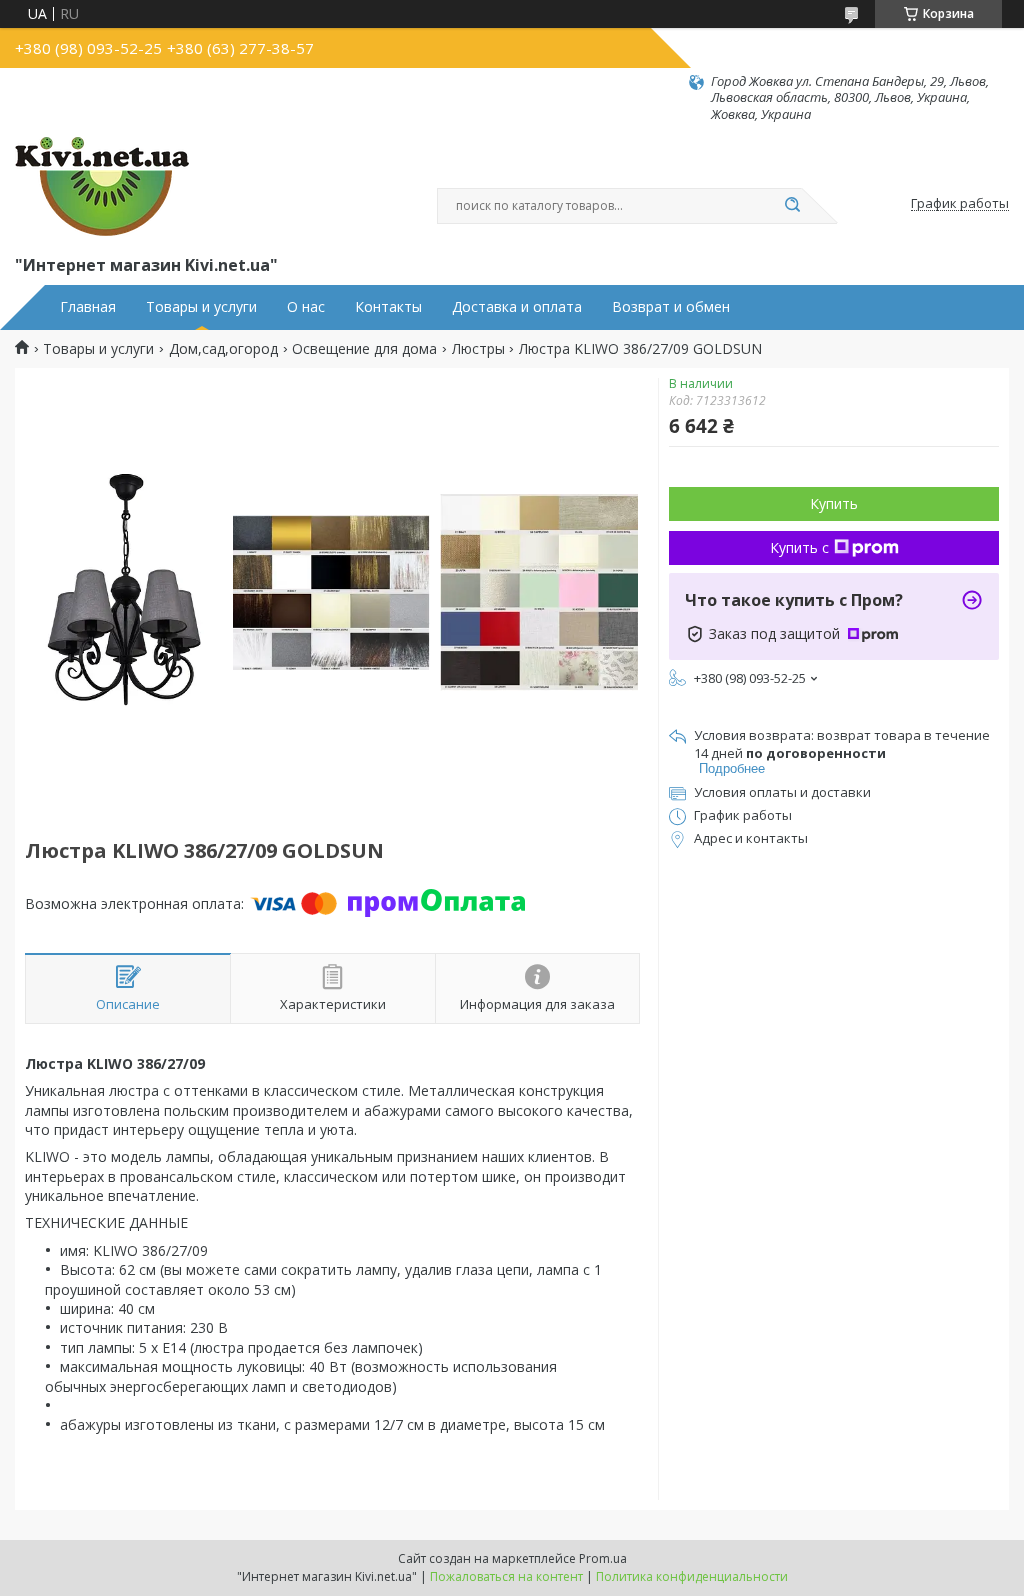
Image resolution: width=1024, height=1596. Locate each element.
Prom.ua (603, 1558)
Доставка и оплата (517, 307)
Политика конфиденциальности (692, 1576)
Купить (834, 503)
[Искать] (792, 206)
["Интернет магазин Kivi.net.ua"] (102, 187)
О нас (306, 307)
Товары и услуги (201, 307)
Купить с (799, 547)
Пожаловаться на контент (506, 1576)
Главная (88, 307)
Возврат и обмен (671, 307)
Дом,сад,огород (223, 349)
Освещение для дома (364, 349)
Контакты (388, 307)
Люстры (478, 349)
